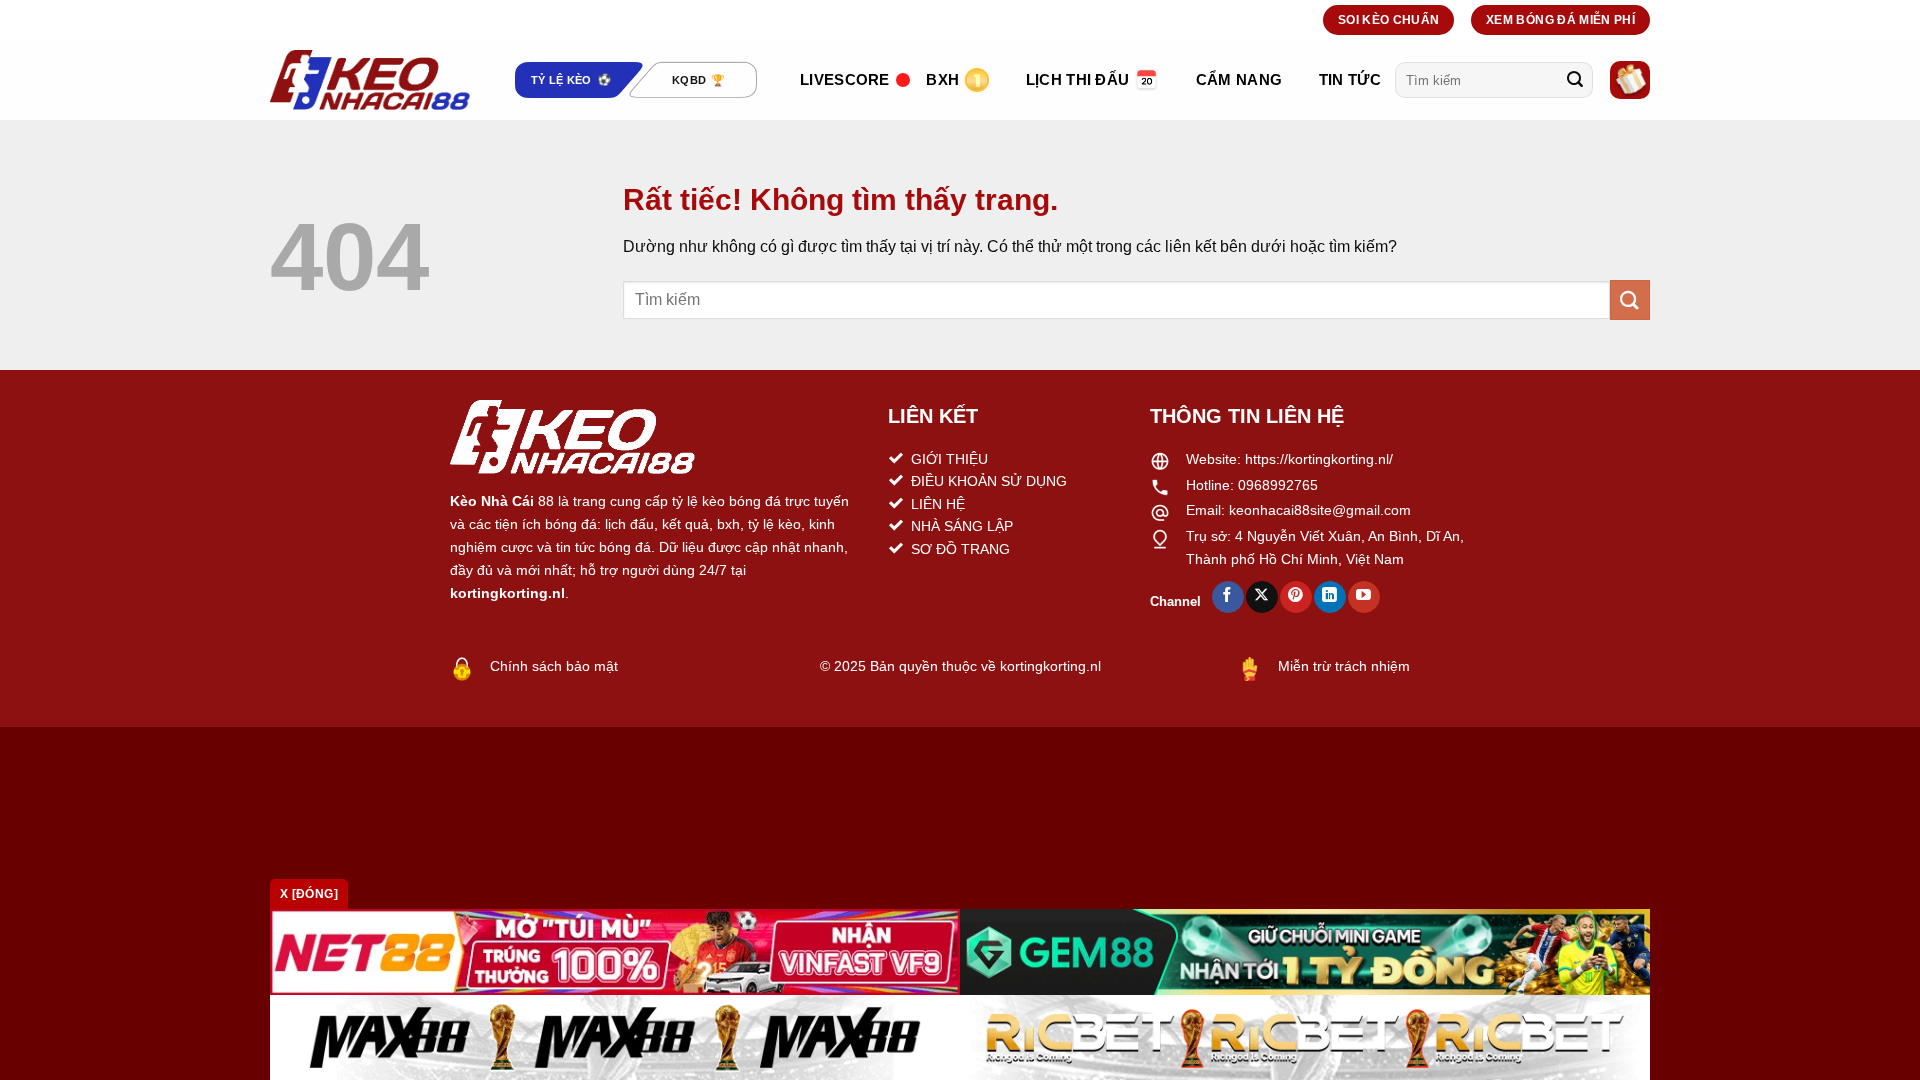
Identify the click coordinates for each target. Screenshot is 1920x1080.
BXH (942, 79)
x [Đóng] (309, 894)
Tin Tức (1350, 79)
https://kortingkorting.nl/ (1319, 459)
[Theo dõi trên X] (1261, 597)
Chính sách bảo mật (554, 666)
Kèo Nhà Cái (492, 501)
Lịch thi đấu (1078, 79)
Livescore (845, 79)
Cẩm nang (1239, 79)
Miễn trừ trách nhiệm (1344, 666)
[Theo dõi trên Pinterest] (1295, 597)
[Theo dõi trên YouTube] (1363, 597)
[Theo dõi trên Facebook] (1227, 597)
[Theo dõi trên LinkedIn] (1329, 597)
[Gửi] (1575, 80)
